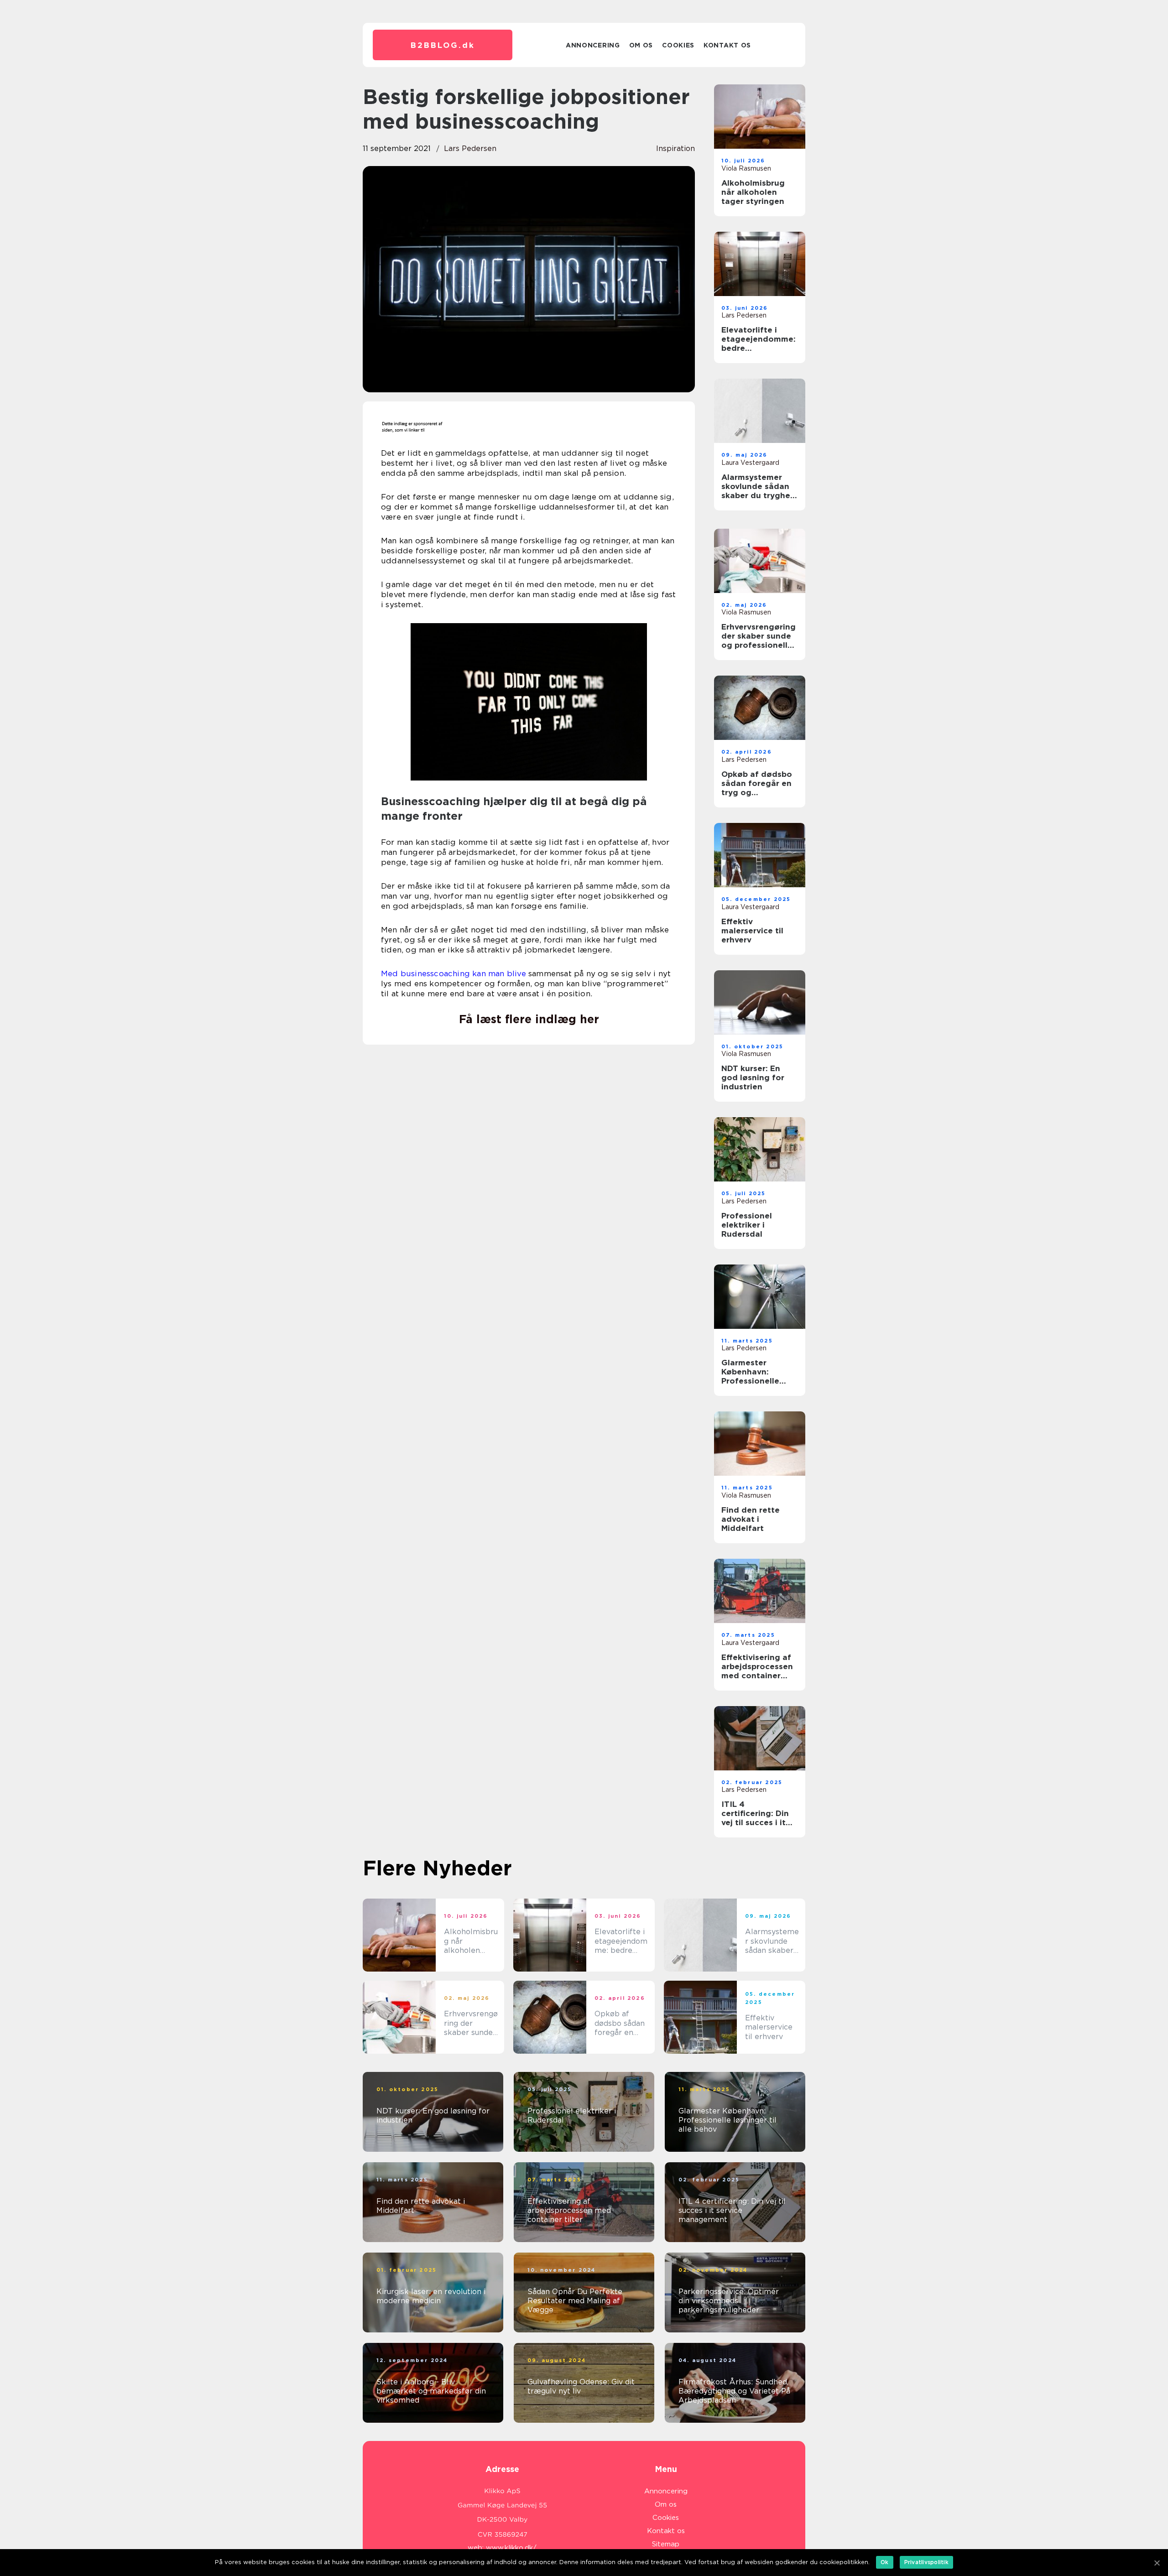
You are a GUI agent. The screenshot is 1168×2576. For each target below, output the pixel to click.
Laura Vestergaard (750, 463)
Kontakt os (727, 45)
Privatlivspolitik (926, 2562)
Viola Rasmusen (746, 168)
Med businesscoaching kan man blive (454, 973)
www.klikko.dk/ (511, 2548)
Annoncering (593, 45)
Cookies (678, 45)
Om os (641, 45)
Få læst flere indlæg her (529, 1019)
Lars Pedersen (470, 148)
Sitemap (666, 2544)
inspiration (675, 148)
